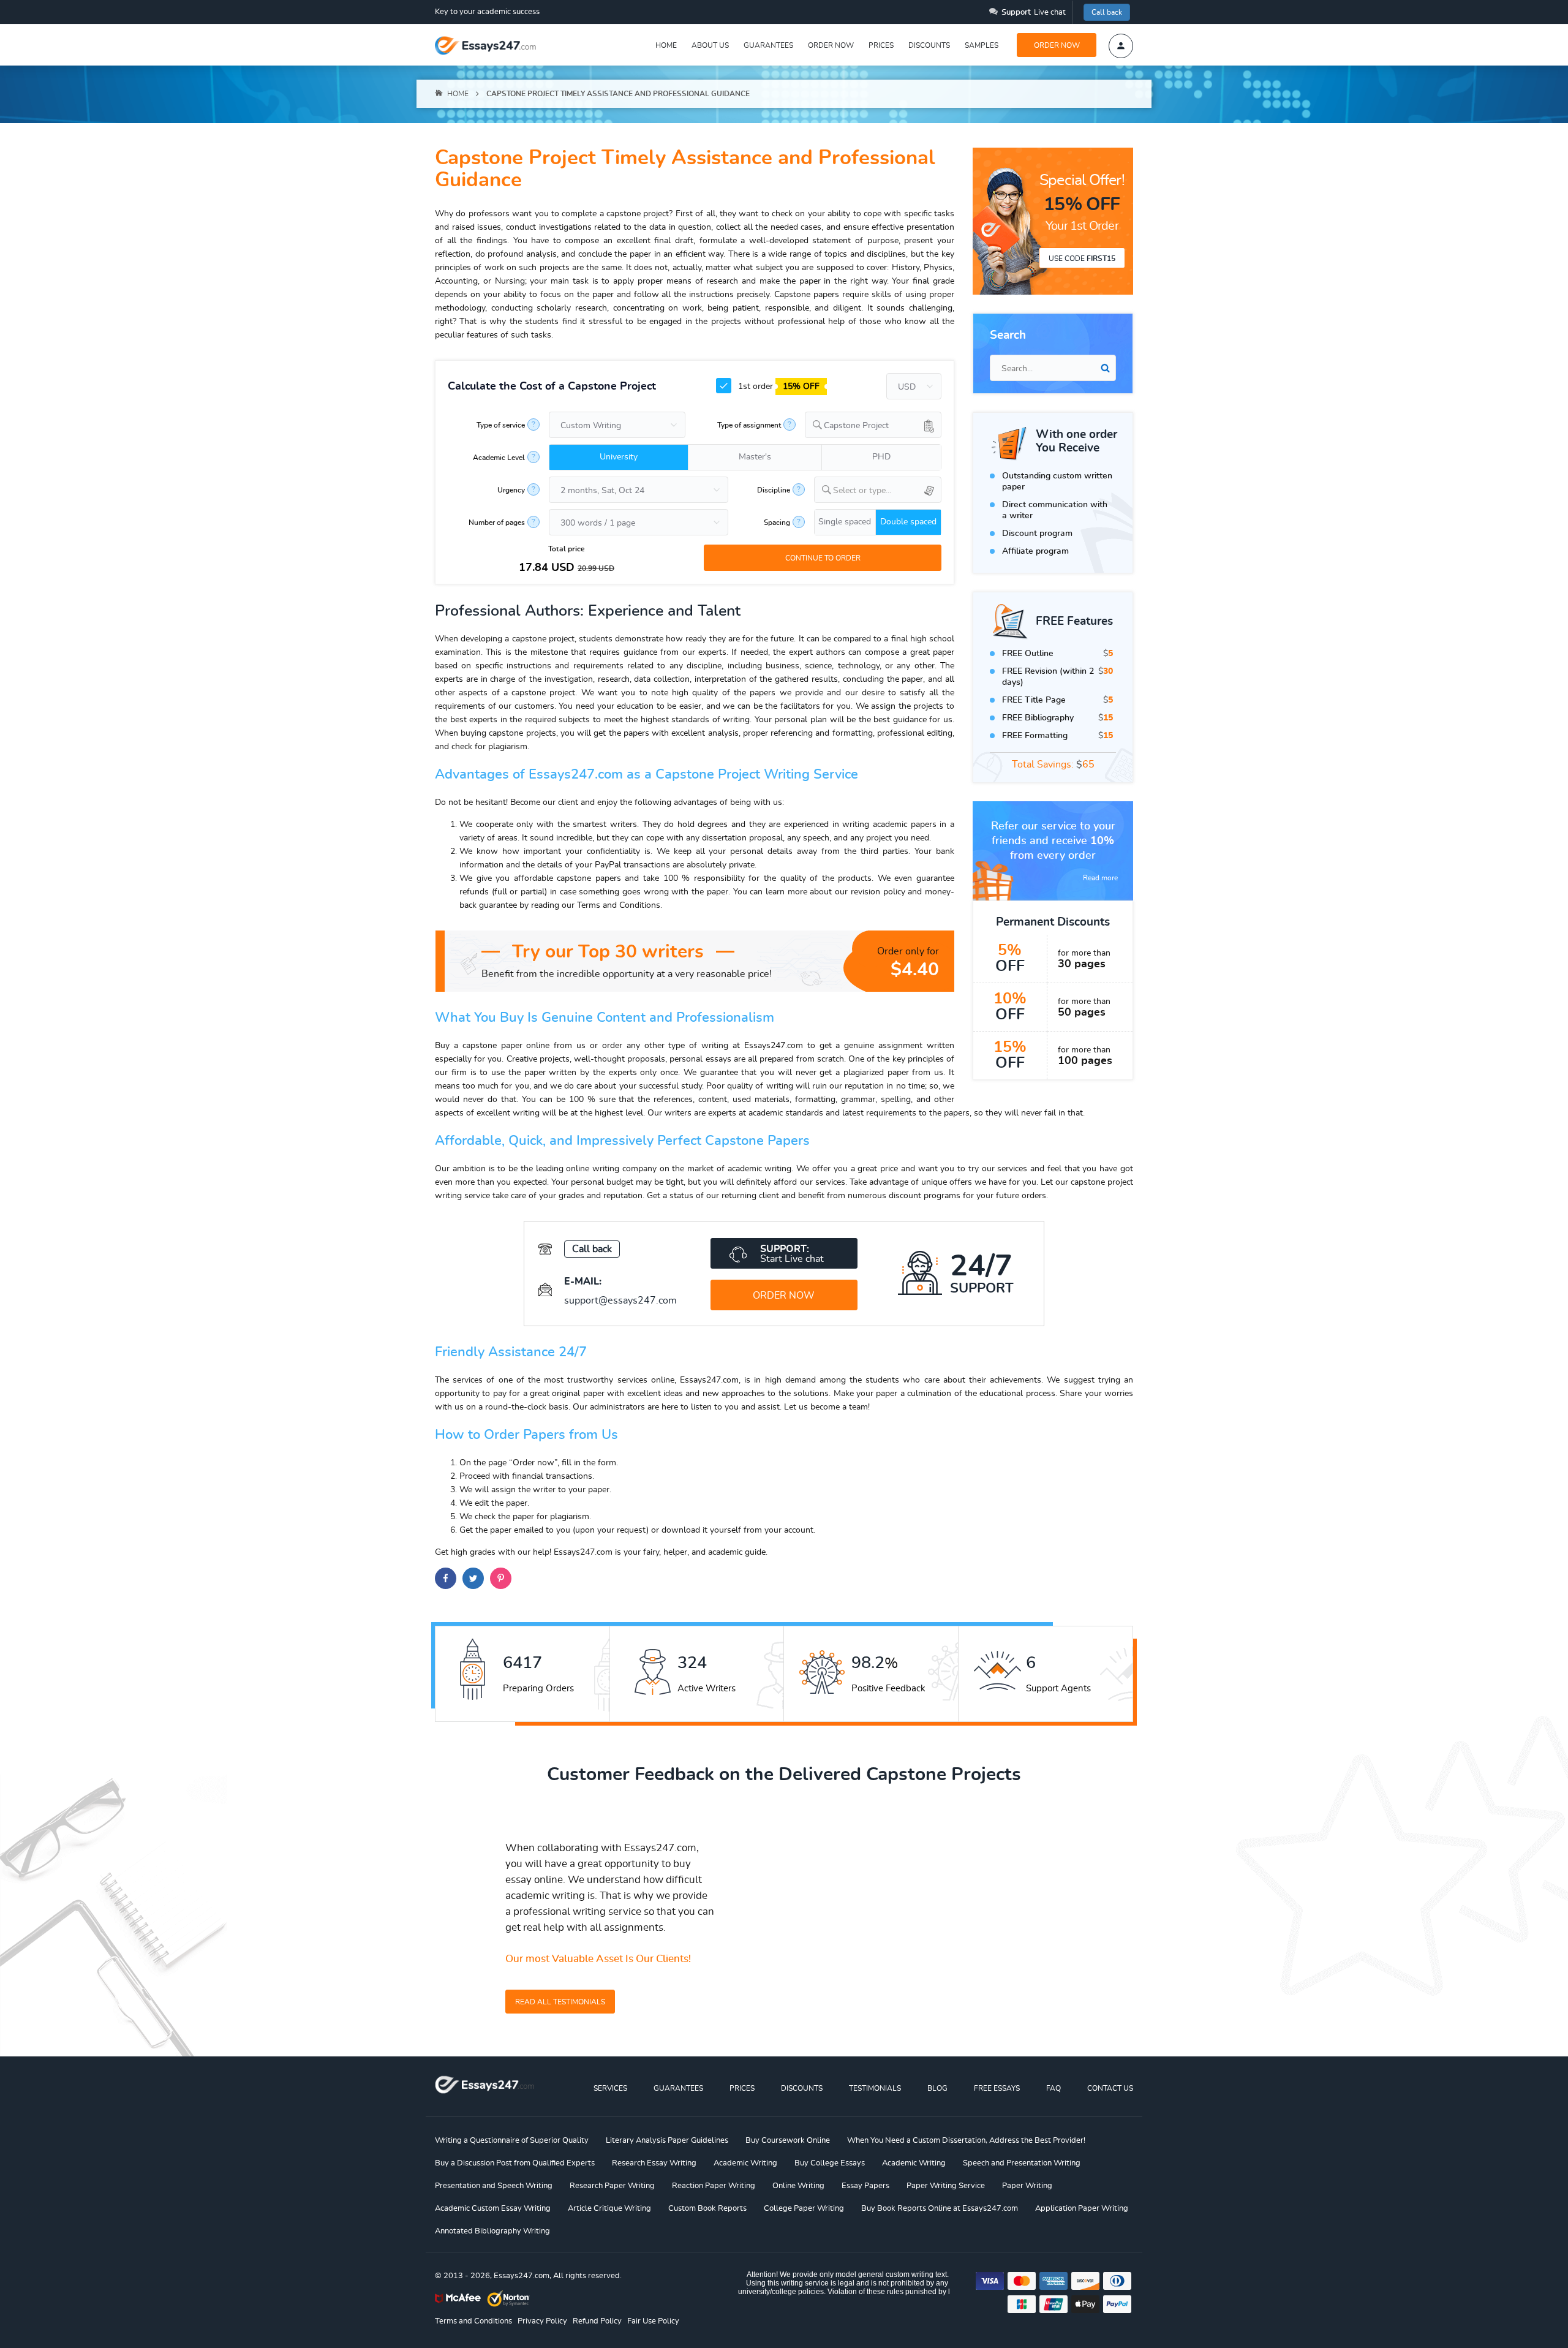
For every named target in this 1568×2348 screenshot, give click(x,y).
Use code (1082, 259)
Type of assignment (749, 425)
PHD (881, 457)
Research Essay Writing (654, 2163)
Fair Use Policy (653, 2321)
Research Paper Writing (612, 2186)
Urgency (511, 490)
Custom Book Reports (707, 2209)
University (619, 457)
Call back (1107, 12)
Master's (755, 457)
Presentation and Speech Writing (494, 2186)
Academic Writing (745, 2163)
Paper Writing (1027, 2186)
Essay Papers (865, 2186)
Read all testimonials (560, 2002)
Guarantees (768, 45)
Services (610, 2088)
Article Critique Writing (609, 2209)
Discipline (774, 490)
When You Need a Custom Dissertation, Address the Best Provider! (966, 2141)
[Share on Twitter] (473, 1578)
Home (666, 45)
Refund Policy (597, 2321)
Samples (982, 45)
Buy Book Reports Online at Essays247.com (940, 2209)
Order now (831, 45)
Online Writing (798, 2186)
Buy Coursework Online (788, 2141)
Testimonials (875, 2088)
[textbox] (887, 491)
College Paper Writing (804, 2209)
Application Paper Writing (1082, 2209)
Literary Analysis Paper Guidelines (667, 2141)
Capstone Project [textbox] (856, 426)
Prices (881, 45)
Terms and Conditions (473, 2321)
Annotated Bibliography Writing (492, 2231)
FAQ (1053, 2088)
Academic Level (499, 458)
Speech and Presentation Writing (1022, 2163)
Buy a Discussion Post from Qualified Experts (515, 2163)
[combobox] (873, 425)
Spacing (777, 523)
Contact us (1110, 2088)
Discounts (929, 45)
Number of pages (497, 523)
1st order (778, 387)
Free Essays (997, 2088)
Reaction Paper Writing (714, 2186)
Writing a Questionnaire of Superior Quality (512, 2141)
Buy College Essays (830, 2163)
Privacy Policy (542, 2321)
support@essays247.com (620, 1300)
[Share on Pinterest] (501, 1578)
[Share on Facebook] (446, 1578)
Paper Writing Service (946, 2186)
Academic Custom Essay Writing (493, 2209)
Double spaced (908, 522)
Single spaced (845, 522)
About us (710, 45)
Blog (937, 2088)
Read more (1100, 878)
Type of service (501, 425)
